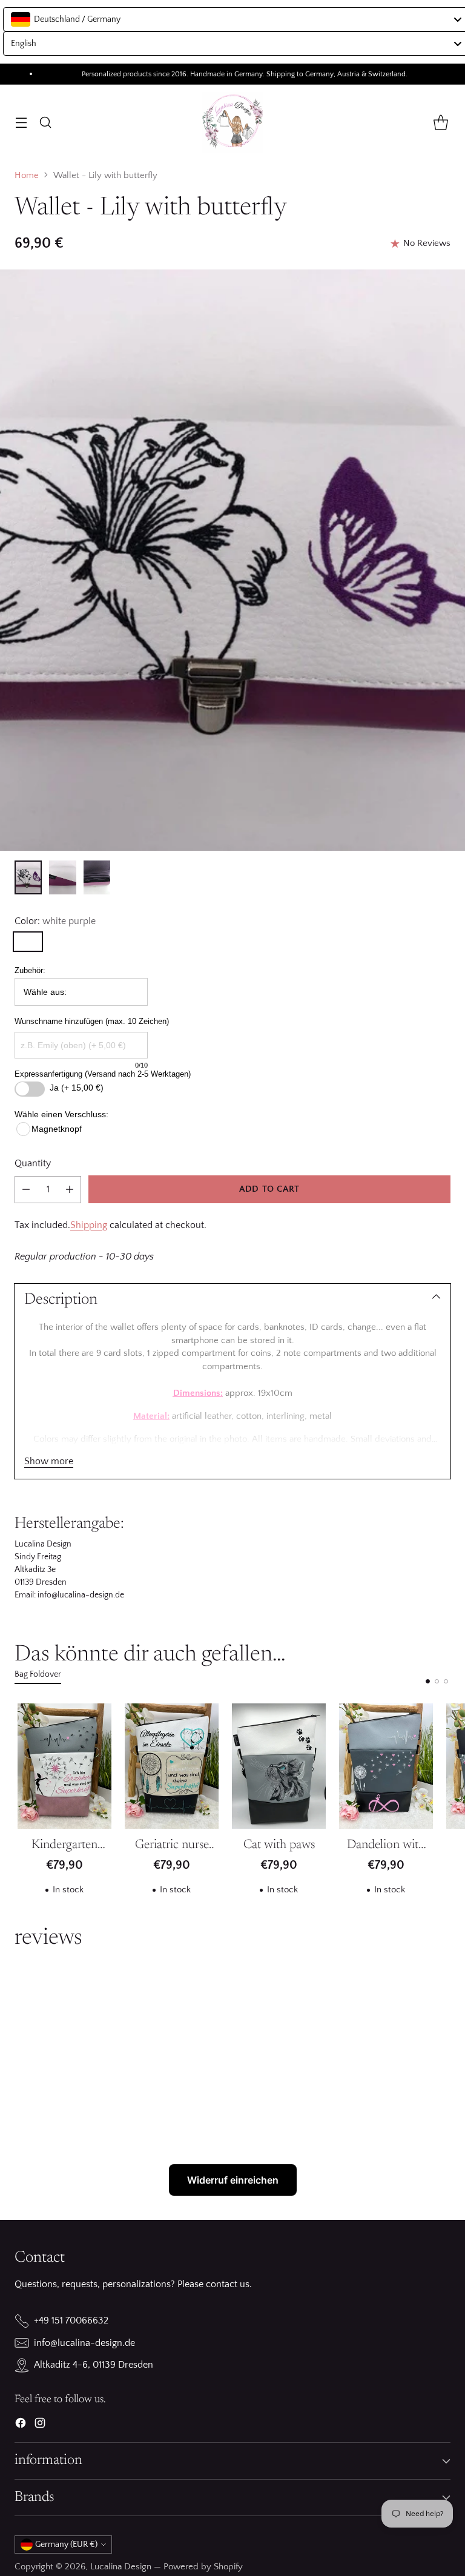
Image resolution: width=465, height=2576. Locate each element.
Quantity (33, 1163)
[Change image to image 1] (28, 877)
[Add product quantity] (70, 1190)
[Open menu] (21, 122)
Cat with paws (279, 1845)
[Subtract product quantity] (26, 1190)
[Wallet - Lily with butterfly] (232, 560)
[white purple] (28, 942)
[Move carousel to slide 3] (446, 1681)
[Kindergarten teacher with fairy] (64, 1766)
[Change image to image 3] (97, 877)
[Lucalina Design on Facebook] (21, 2425)
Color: (55, 921)
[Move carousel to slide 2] (437, 1681)
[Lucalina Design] (232, 122)
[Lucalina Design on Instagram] (40, 2425)
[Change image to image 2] (63, 877)
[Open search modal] (45, 122)
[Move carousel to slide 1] (428, 1681)
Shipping (89, 1225)
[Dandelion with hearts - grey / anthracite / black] (386, 1766)
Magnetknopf (57, 1129)
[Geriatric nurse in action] (172, 1766)
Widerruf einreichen (233, 2180)
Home (27, 176)
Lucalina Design (121, 2567)
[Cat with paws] (279, 1766)
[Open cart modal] (440, 122)
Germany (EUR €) (66, 2545)
